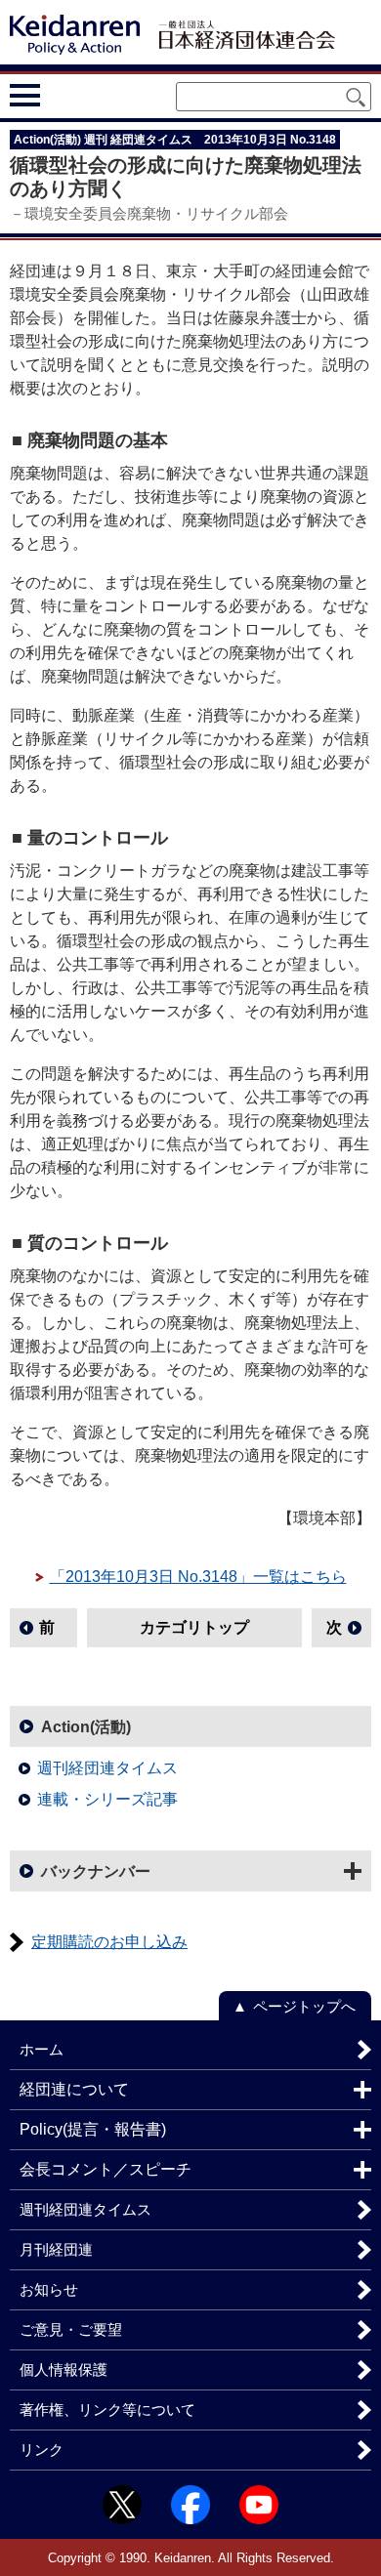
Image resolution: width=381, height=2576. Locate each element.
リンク (42, 2450)
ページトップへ (304, 2006)
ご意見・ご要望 (71, 2329)
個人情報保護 (63, 2369)
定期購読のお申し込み (109, 1942)
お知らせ (49, 2289)
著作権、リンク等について (107, 2410)
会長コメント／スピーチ (106, 2169)
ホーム (42, 2049)
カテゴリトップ (194, 1627)
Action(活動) (86, 1727)
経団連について (74, 2089)
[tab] (61, 96)
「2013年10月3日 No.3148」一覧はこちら (198, 1577)
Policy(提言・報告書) (93, 2129)
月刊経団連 (56, 2249)
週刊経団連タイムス (107, 1768)
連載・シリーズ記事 (107, 1799)
